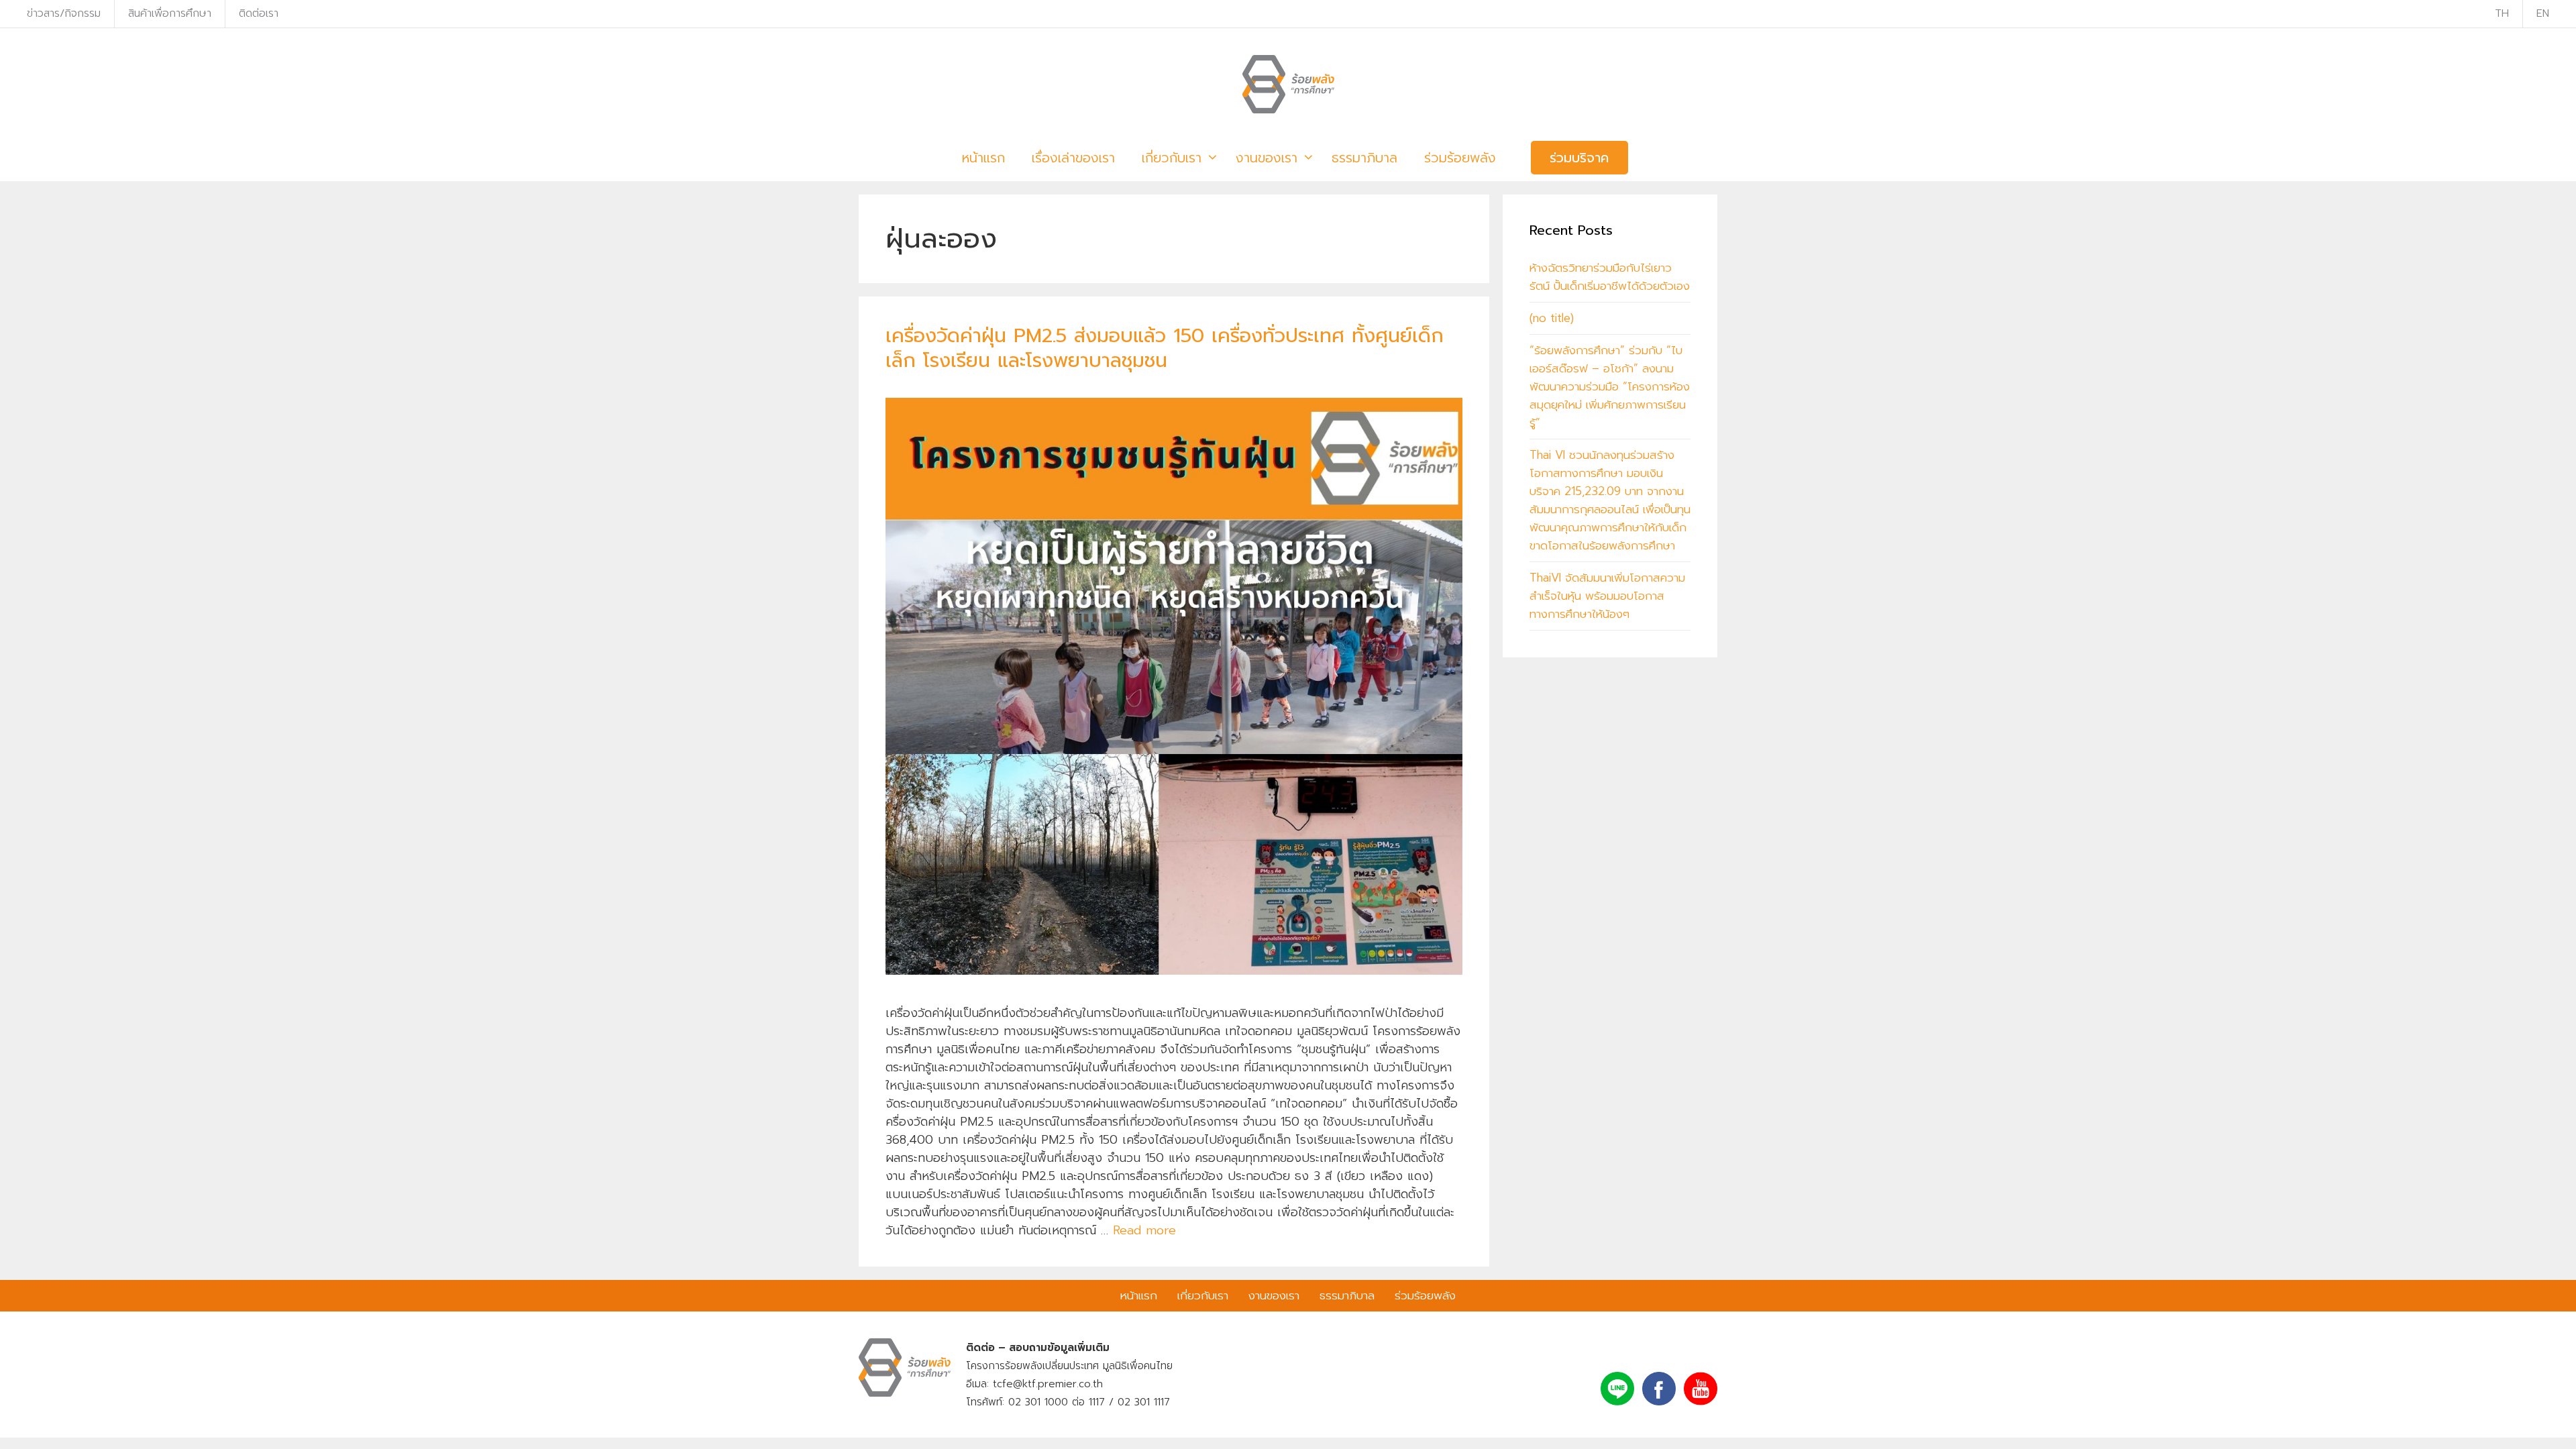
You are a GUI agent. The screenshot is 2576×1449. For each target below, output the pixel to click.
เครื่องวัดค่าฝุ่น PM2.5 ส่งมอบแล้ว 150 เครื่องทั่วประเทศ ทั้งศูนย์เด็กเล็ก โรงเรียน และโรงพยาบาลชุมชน (1165, 348)
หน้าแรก (983, 158)
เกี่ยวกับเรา (1172, 158)
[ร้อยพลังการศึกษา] (1288, 84)
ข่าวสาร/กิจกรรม (64, 13)
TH (2502, 13)
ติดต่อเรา (259, 13)
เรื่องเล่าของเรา (1073, 158)
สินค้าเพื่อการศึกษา (170, 13)
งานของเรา (1267, 158)
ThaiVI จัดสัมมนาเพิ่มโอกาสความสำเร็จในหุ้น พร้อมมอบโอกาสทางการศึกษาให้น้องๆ (1607, 596)
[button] (1210, 158)
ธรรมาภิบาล (1364, 158)
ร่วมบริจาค (1579, 158)
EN (2543, 13)
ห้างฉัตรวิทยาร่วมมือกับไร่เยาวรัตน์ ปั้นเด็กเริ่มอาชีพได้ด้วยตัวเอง (1610, 277)
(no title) (1552, 318)
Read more (1144, 1230)
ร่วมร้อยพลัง (1460, 158)
